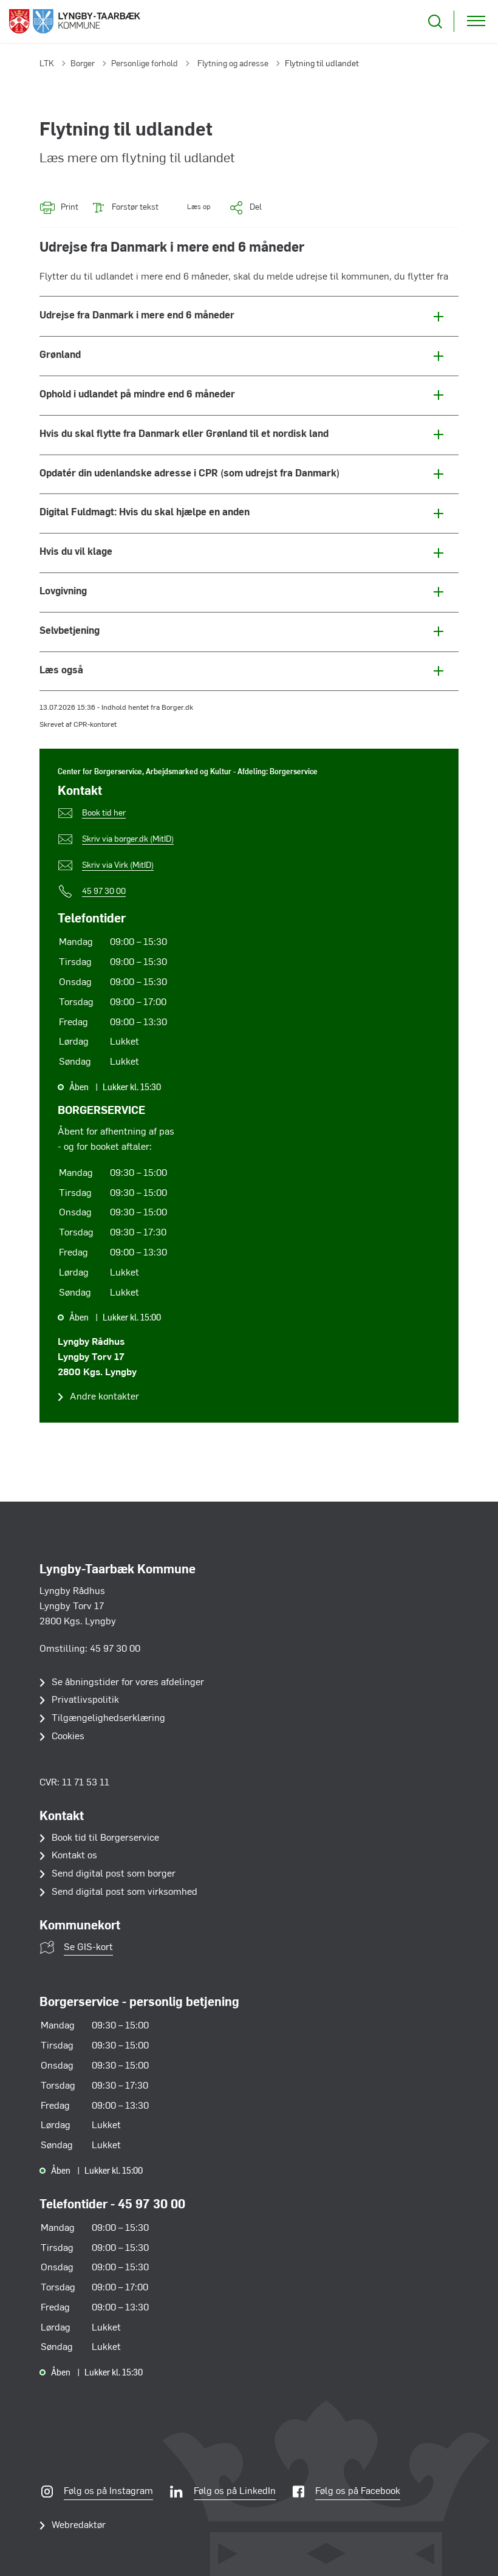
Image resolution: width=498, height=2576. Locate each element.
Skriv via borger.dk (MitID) (128, 840)
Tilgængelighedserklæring (108, 1719)
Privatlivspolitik (85, 1700)
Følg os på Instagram (108, 2492)
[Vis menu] (476, 22)
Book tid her (104, 813)
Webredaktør (79, 2526)
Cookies (68, 1737)
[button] (190, 208)
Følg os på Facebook (358, 2492)
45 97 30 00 (104, 892)
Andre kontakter (104, 1397)
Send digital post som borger (114, 1874)
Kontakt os (74, 1856)
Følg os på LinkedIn (235, 2492)
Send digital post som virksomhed (124, 1892)
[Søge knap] (435, 22)
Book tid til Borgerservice (105, 1838)
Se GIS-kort (88, 1948)
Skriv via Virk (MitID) (118, 866)
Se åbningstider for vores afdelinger (128, 1683)
